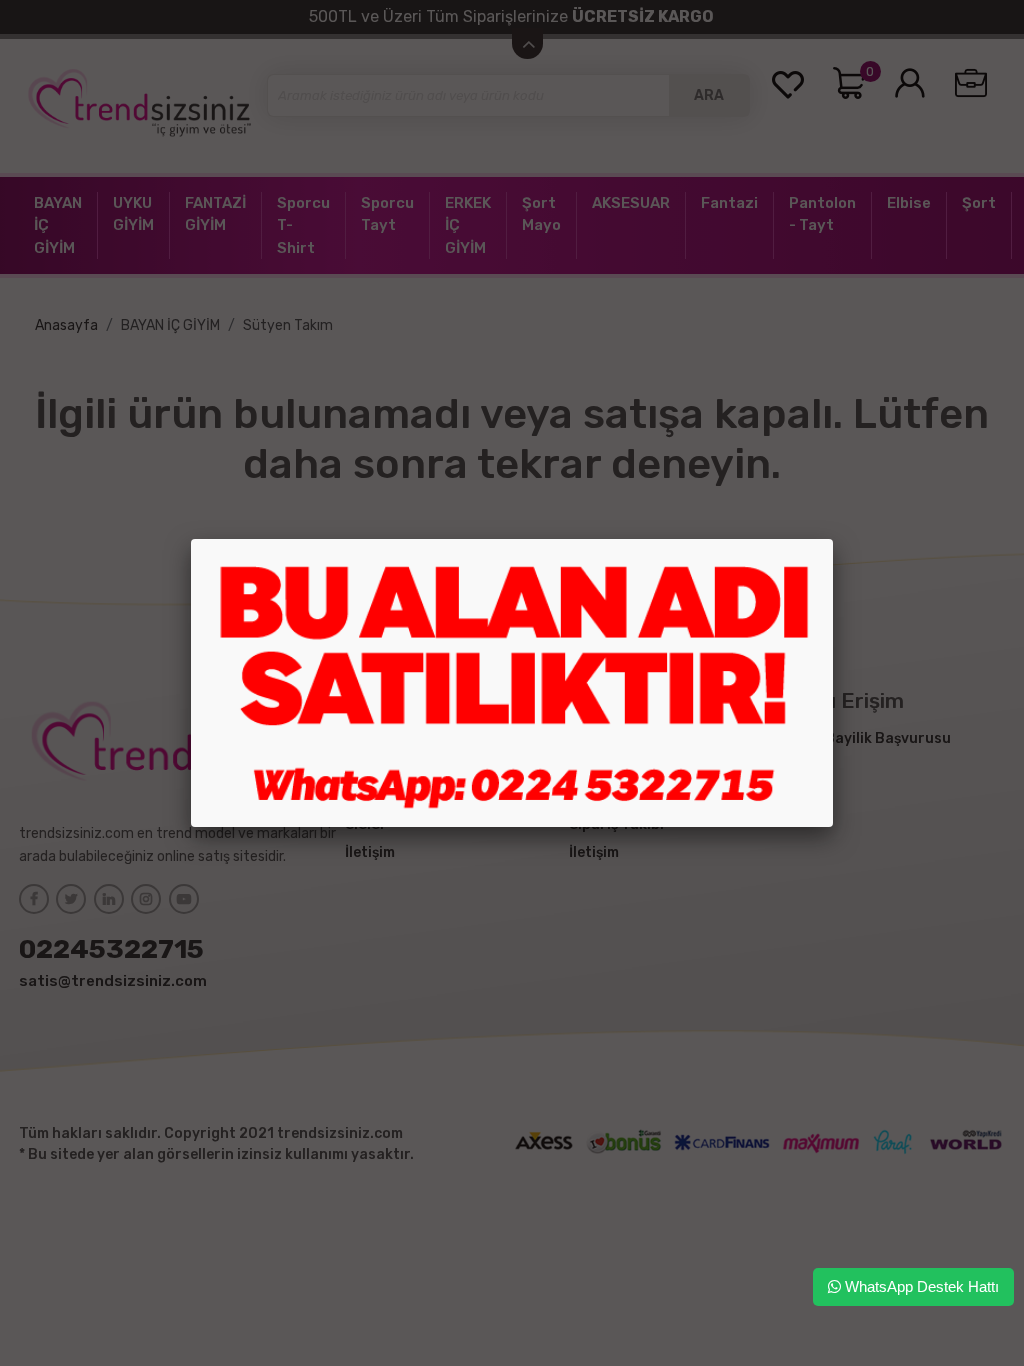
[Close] (833, 539)
